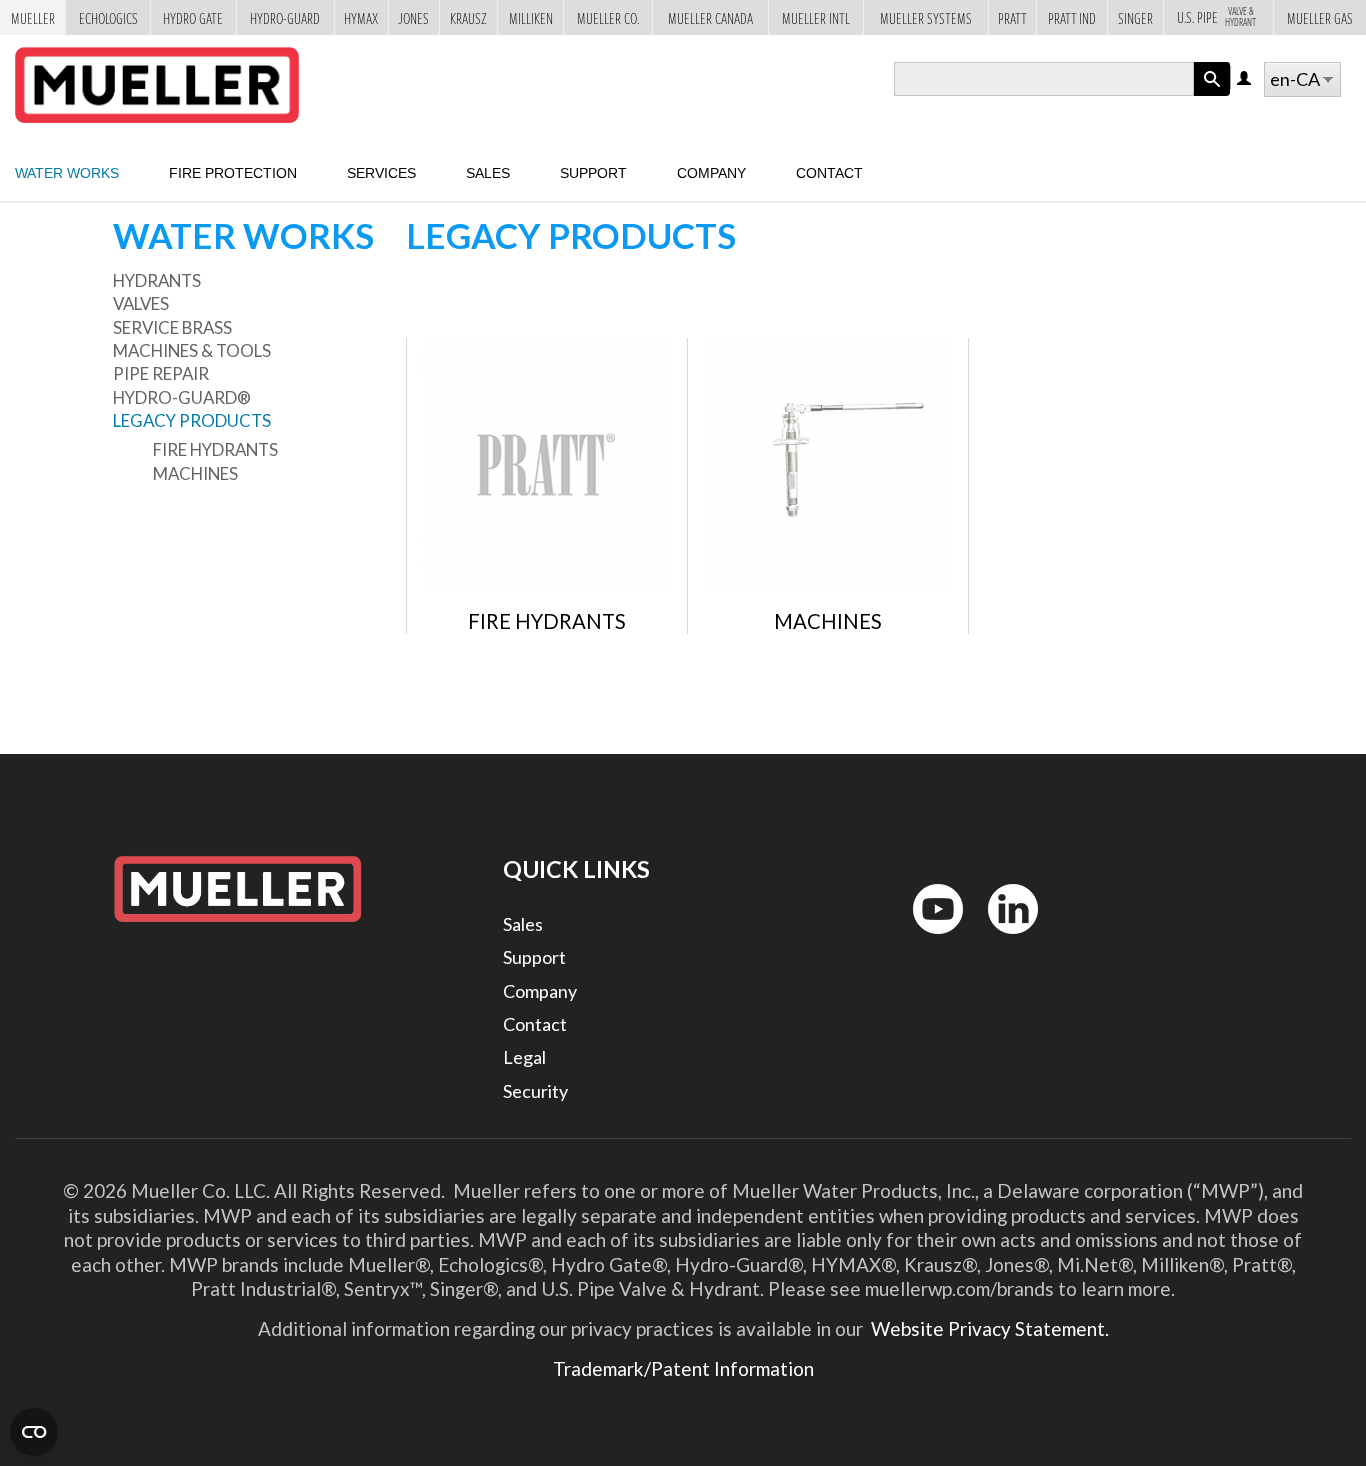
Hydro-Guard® (182, 397)
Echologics (108, 18)
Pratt (1012, 18)
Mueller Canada (710, 18)
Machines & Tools (192, 350)
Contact (829, 173)
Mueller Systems (926, 18)
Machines (195, 473)
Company (711, 173)
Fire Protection (233, 173)
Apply (1212, 95)
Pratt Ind (1072, 18)
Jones (413, 18)
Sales (488, 173)
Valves (141, 303)
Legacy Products (192, 420)
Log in (1245, 79)
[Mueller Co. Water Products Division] (157, 85)
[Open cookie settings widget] (34, 1432)
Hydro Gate (193, 18)
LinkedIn (1003, 938)
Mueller (33, 18)
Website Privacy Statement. (988, 1328)
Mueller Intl (816, 18)
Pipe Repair (161, 373)
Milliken (531, 18)
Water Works (67, 173)
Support (593, 173)
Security (535, 1091)
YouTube (927, 938)
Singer (1135, 18)
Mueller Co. (608, 18)
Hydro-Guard (285, 18)
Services (381, 173)
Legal (524, 1057)
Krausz (468, 18)
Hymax (361, 18)
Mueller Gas (1320, 18)
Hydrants (157, 280)
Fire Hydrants (215, 449)
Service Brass (172, 327)
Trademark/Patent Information (683, 1368)
